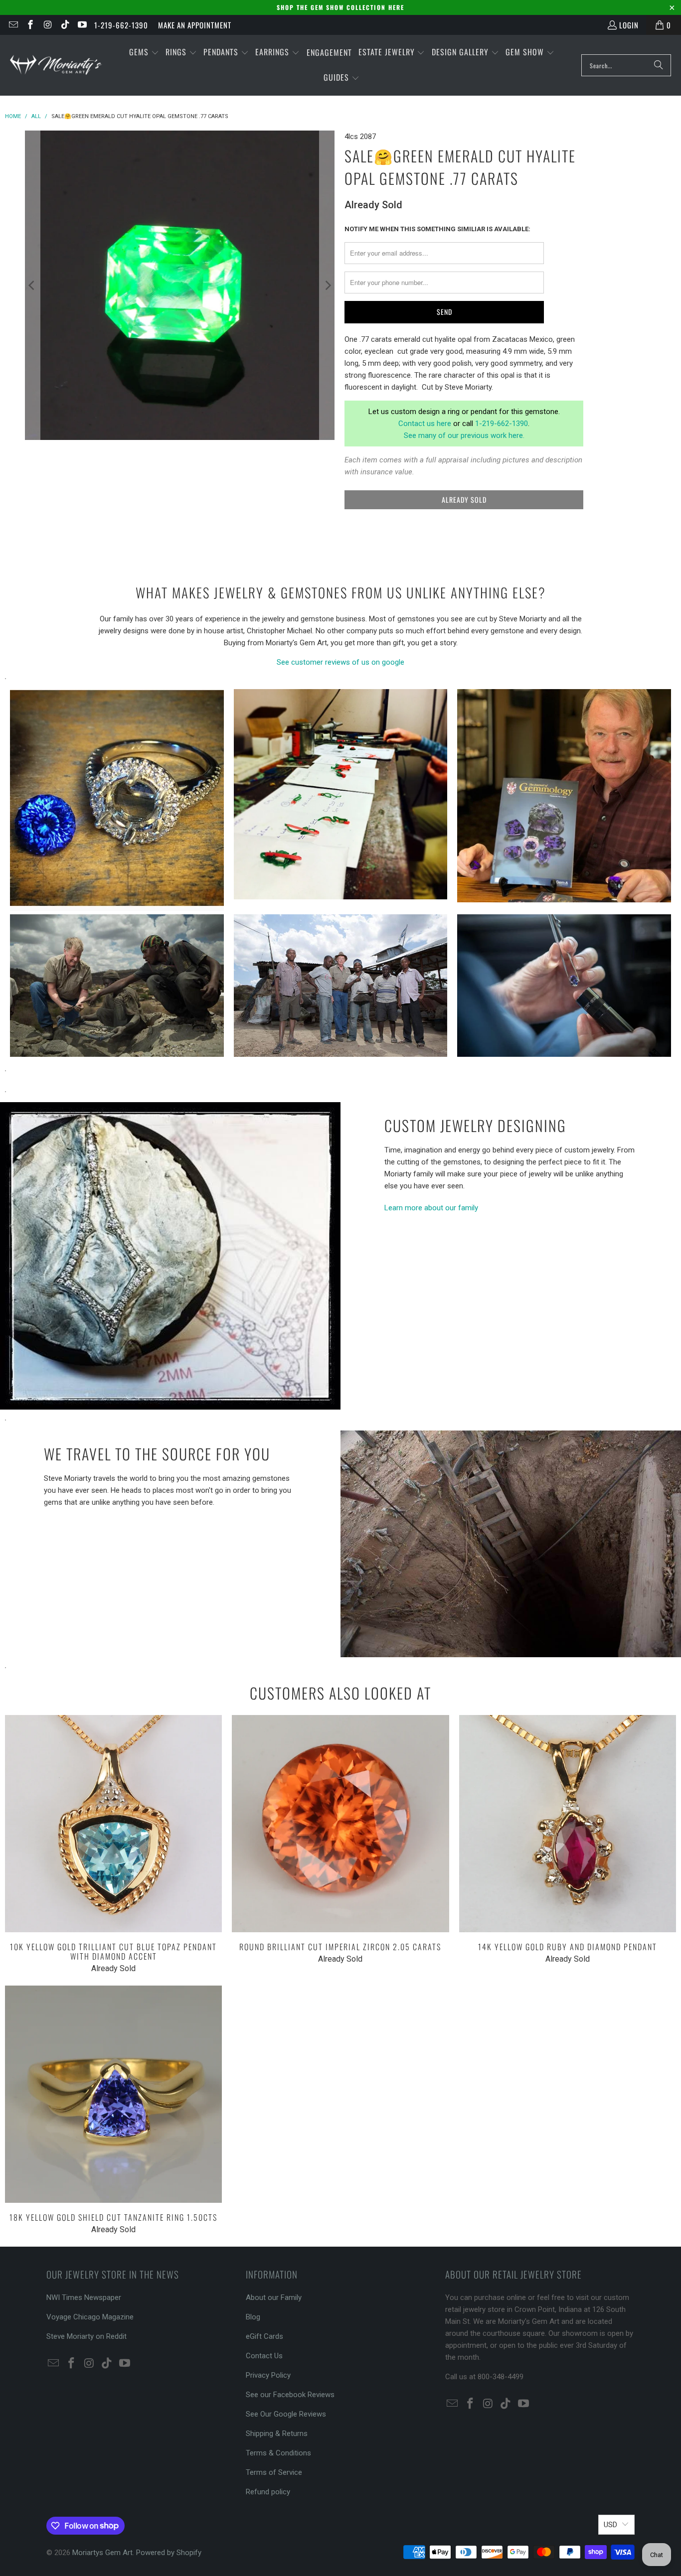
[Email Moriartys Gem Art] (13, 25)
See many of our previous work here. (464, 435)
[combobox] (626, 65)
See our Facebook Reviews (290, 2395)
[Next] (327, 285)
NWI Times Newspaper (84, 2297)
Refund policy (268, 2492)
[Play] (180, 285)
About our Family (274, 2297)
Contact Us (264, 2356)
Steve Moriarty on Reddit (86, 2336)
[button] (144, 53)
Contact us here (425, 424)
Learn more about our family (431, 1208)
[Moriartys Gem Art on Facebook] (30, 25)
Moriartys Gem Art (102, 2553)
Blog (253, 2317)
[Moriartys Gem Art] (56, 65)
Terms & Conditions (278, 2453)
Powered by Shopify (169, 2553)
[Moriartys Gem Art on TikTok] (65, 25)
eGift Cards (264, 2336)
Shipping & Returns (277, 2433)
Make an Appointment (195, 25)
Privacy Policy (268, 2375)
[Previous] (32, 285)
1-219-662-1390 (121, 25)
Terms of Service (274, 2472)
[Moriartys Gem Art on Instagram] (47, 25)
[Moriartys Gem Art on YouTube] (82, 25)
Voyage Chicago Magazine (90, 2317)
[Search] (659, 65)
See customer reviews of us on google (340, 662)
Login (629, 25)
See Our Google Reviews (286, 2414)
